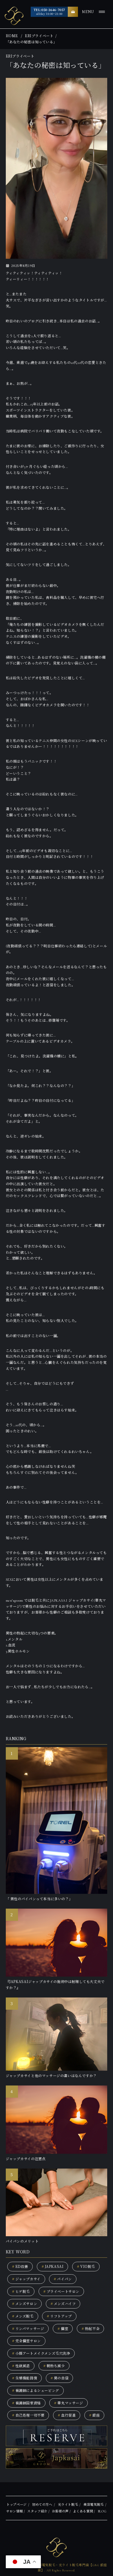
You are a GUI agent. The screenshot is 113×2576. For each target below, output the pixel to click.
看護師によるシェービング (35, 2390)
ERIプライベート (39, 36)
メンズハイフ (63, 2303)
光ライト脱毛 (68, 2505)
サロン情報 (14, 2511)
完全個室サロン (26, 2341)
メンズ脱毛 (23, 2316)
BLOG (102, 2511)
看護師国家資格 (26, 2403)
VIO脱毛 (86, 2266)
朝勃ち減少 (54, 2366)
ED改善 (20, 2266)
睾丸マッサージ (68, 2403)
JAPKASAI (53, 2266)
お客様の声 (60, 2511)
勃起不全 (90, 2328)
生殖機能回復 (25, 2378)
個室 (63, 2328)
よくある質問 (83, 2511)
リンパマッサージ (28, 2328)
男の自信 (59, 2378)
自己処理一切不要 (28, 2415)
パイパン (63, 2279)
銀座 (94, 2415)
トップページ (17, 2505)
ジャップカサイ (26, 2279)
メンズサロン (25, 2303)
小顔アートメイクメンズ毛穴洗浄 (41, 2353)
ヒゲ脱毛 (21, 2291)
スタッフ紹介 (37, 2511)
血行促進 (67, 2415)
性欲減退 (21, 2366)
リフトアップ (59, 2316)
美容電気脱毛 (94, 2505)
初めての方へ (42, 2505)
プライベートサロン (61, 2291)
